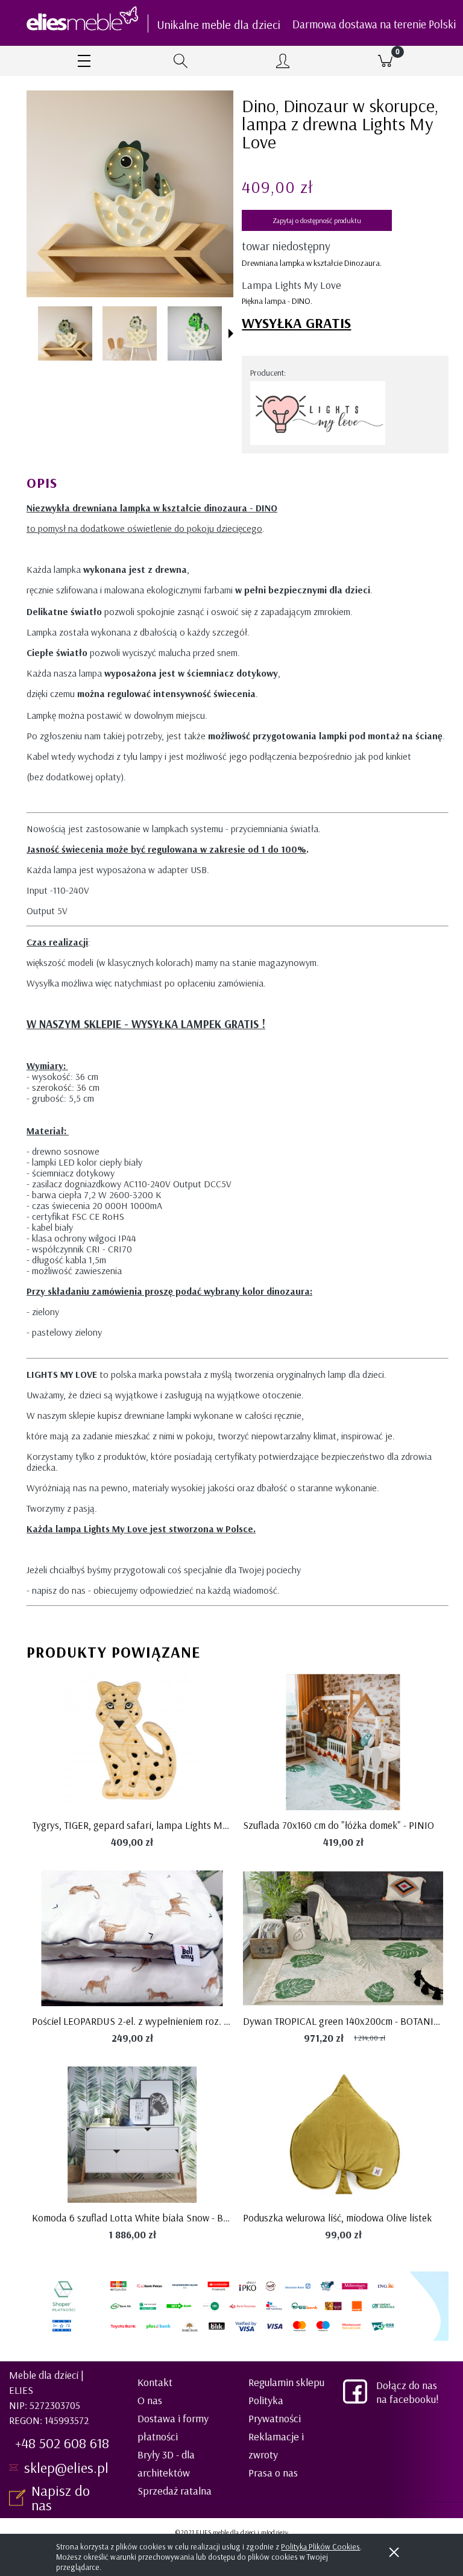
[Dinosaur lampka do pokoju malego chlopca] (130, 333)
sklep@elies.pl (66, 2467)
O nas (150, 2400)
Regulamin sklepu (286, 2382)
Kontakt (155, 2382)
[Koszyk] (385, 61)
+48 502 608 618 (62, 2443)
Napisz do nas (61, 2498)
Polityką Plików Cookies (320, 2546)
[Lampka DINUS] (65, 333)
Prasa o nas (273, 2473)
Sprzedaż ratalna (175, 2491)
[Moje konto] (283, 62)
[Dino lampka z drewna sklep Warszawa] (195, 333)
